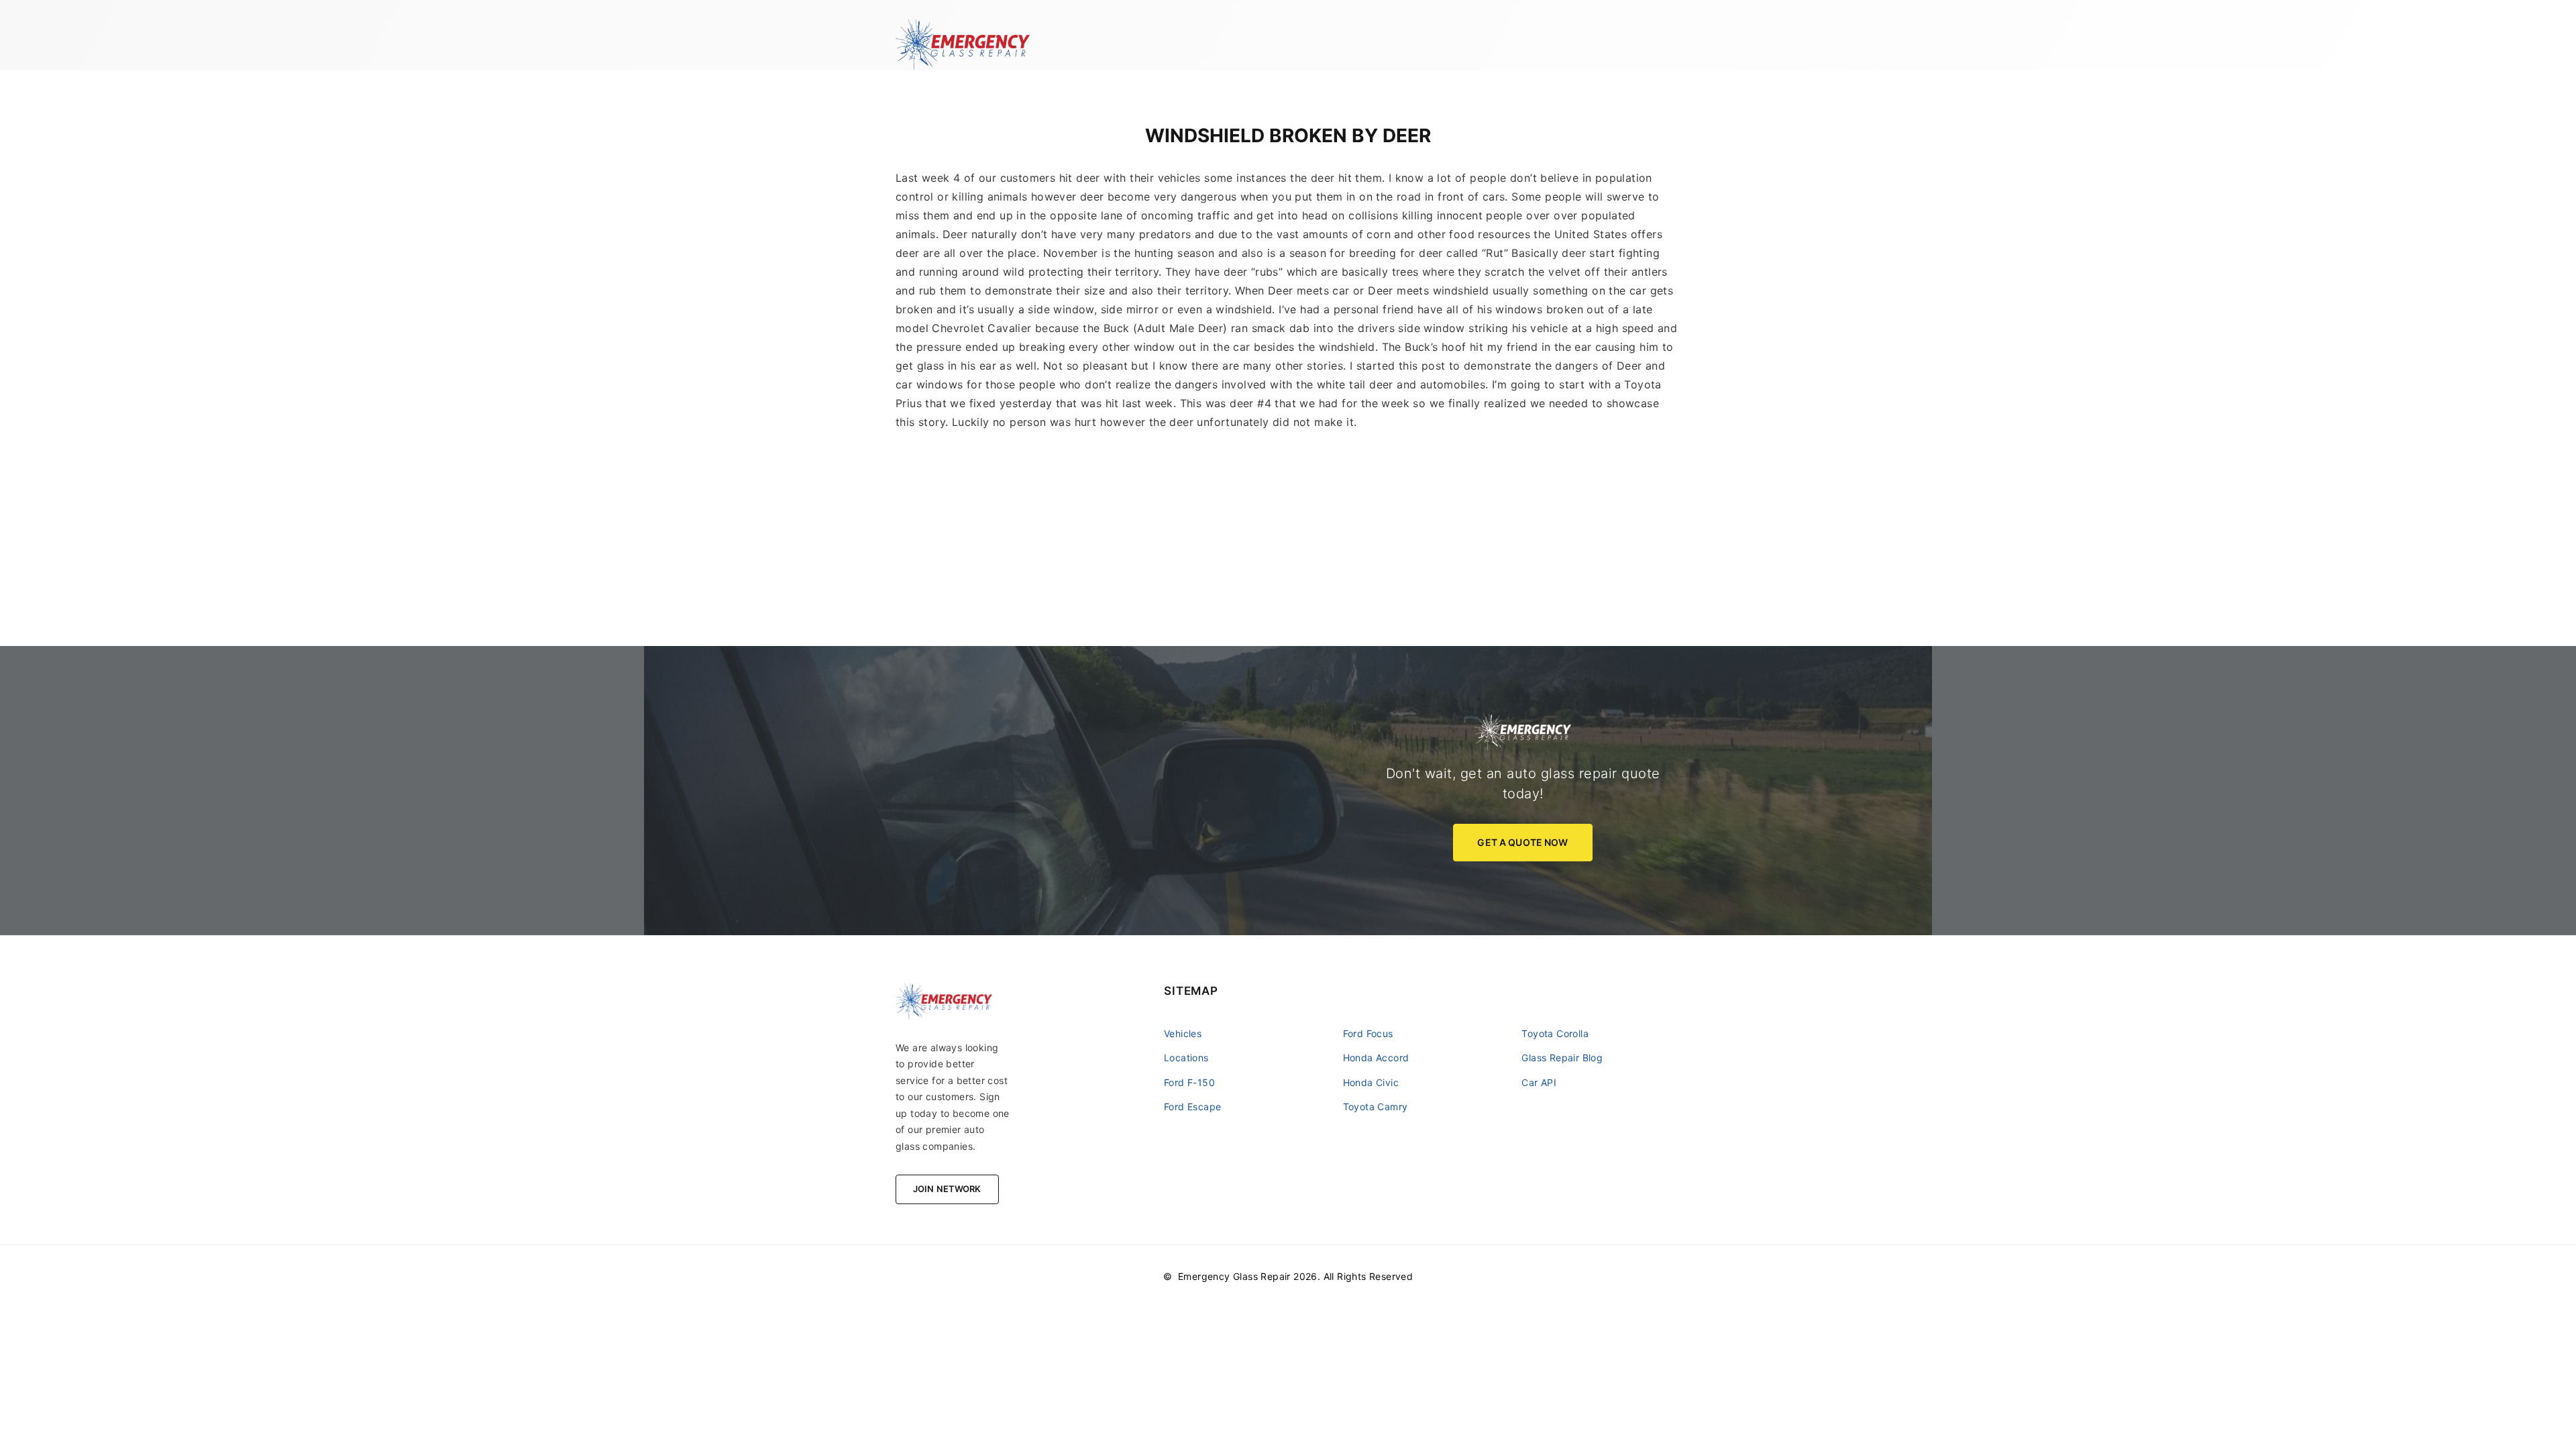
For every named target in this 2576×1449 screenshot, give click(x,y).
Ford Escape (1192, 1107)
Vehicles (1183, 1033)
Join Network (947, 1189)
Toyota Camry (1376, 1107)
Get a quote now (1522, 842)
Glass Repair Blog (1562, 1058)
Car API (1539, 1082)
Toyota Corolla (1555, 1033)
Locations (1186, 1058)
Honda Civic (1371, 1082)
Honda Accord (1376, 1058)
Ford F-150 (1189, 1082)
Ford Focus (1368, 1033)
